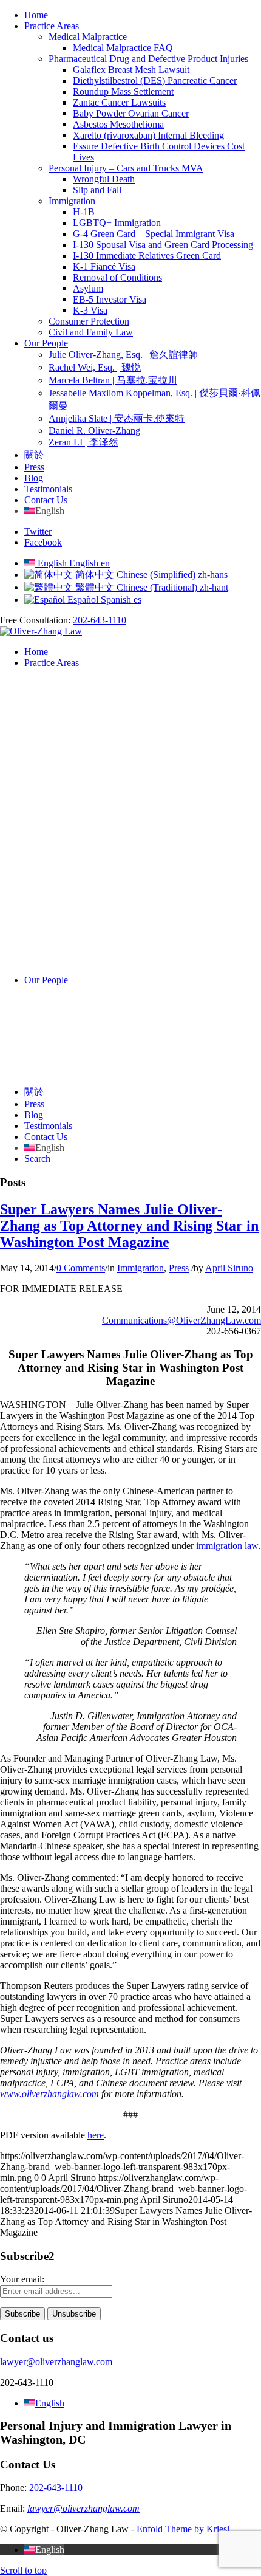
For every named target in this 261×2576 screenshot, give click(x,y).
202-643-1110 (100, 620)
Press (179, 1268)
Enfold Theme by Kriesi (183, 2529)
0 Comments (81, 1268)
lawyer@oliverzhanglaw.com (56, 2362)
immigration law (227, 1546)
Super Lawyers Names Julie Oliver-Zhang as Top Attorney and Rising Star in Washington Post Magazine (129, 1226)
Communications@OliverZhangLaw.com (181, 1320)
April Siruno (229, 1268)
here (96, 2135)
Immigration (141, 1268)
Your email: (22, 2279)
